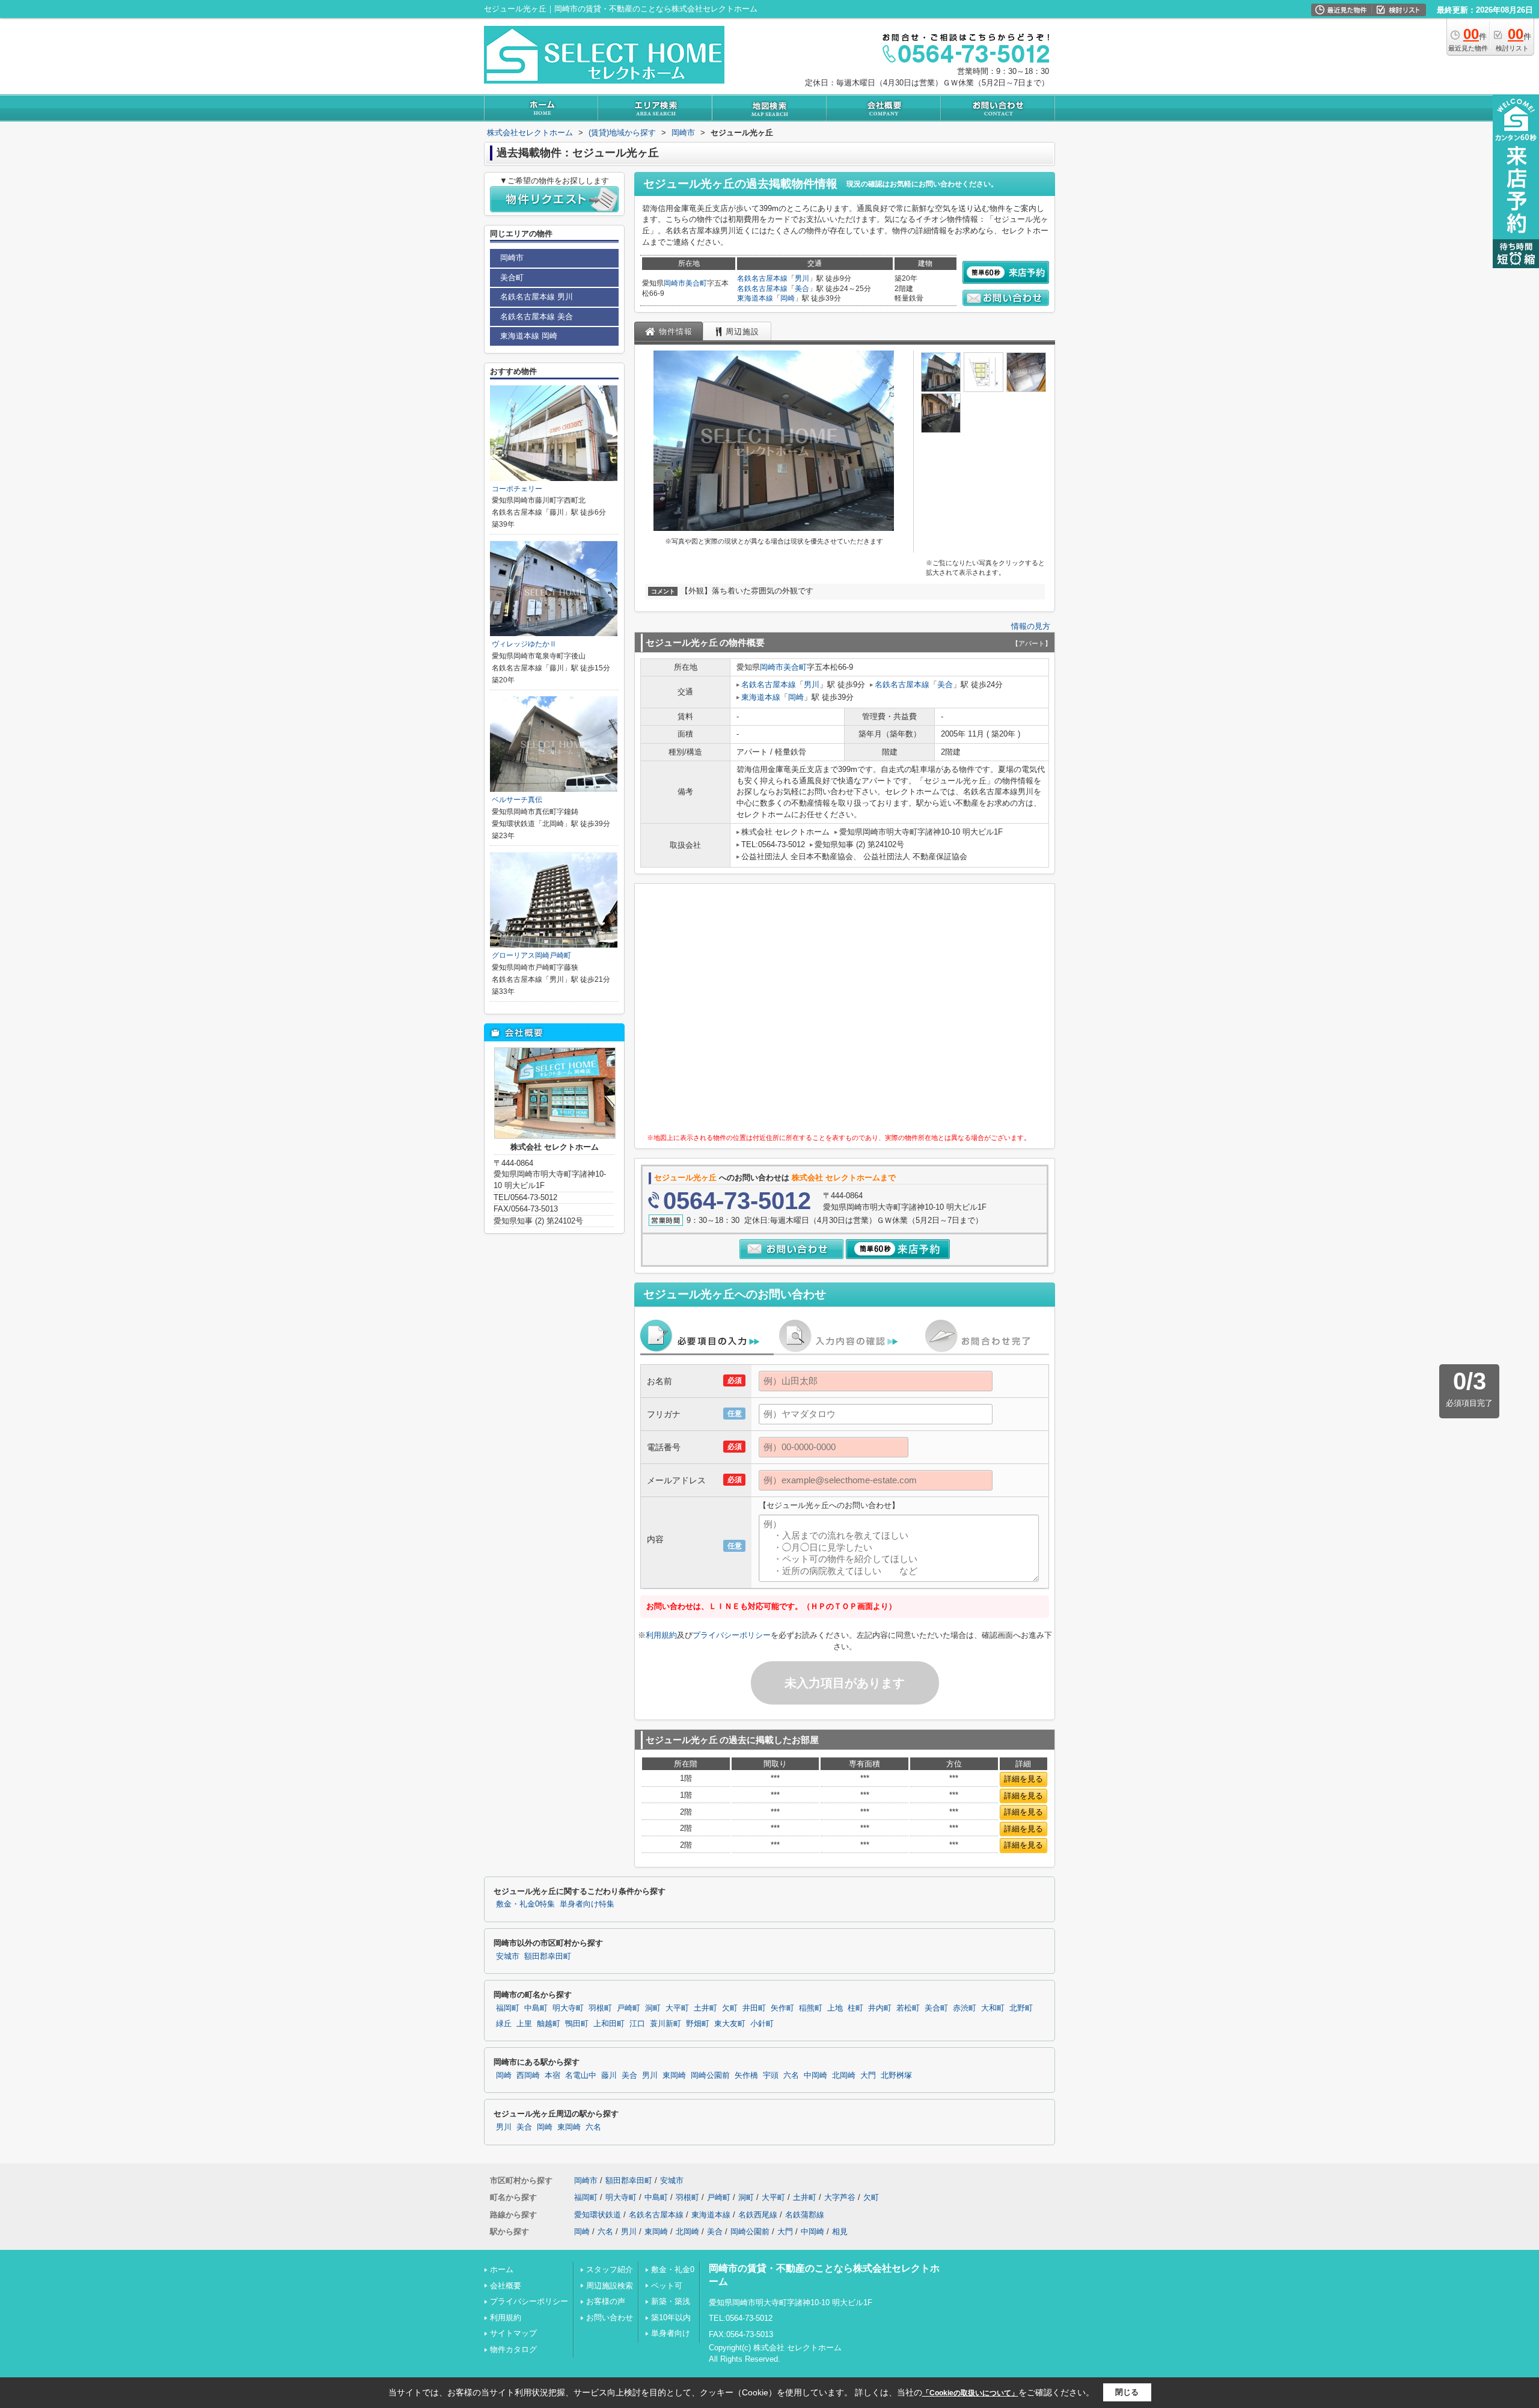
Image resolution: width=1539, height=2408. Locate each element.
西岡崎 (528, 2076)
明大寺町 (568, 2008)
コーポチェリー (517, 489)
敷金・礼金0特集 (525, 1904)
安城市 (508, 1956)
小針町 (762, 2024)
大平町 (677, 2008)
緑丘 (504, 2024)
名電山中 (581, 2076)
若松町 (908, 2008)
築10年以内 (671, 2318)
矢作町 (782, 2008)
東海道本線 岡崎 (529, 336)
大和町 (993, 2008)
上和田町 (609, 2024)
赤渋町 (965, 2008)
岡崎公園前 (710, 2076)
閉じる (1127, 2392)
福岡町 (508, 2008)
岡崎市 (675, 283)
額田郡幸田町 (548, 1956)
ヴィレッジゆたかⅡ (524, 644)
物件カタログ (513, 2349)
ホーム (502, 2269)
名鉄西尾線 (758, 2215)
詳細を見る (1023, 1779)
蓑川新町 (665, 2024)
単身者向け (671, 2333)
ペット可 (667, 2286)
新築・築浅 (671, 2301)
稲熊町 (811, 2008)
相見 (840, 2232)
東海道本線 (755, 298)
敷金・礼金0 (673, 2269)
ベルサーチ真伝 (517, 800)
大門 (868, 2076)
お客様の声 (606, 2301)
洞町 (653, 2008)
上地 (835, 2008)
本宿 (552, 2076)
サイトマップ (513, 2333)
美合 (802, 289)
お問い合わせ (610, 2318)
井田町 (754, 2008)
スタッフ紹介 (610, 2269)
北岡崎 (844, 2076)
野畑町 (698, 2024)
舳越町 (549, 2024)
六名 (791, 2076)
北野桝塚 (896, 2076)
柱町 (855, 2008)
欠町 (730, 2008)
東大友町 (730, 2024)
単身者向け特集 (587, 1904)
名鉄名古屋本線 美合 (537, 317)
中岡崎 (815, 2076)
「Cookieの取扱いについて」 (970, 2393)
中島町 (536, 2008)
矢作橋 (746, 2076)
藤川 (609, 2076)
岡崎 (788, 298)
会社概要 (506, 2286)
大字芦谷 (840, 2197)
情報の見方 (1031, 626)
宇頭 (771, 2076)
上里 (524, 2024)
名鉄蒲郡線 (805, 2215)
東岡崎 (674, 2076)
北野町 (1021, 2008)
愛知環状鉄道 (598, 2215)
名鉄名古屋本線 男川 (537, 297)
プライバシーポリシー (732, 1635)
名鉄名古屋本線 (762, 278)
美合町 (696, 283)
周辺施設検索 (610, 2286)
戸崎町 (629, 2008)
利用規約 (661, 1635)
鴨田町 (577, 2024)
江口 (637, 2024)
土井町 (705, 2008)
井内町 (880, 2008)
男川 (802, 278)
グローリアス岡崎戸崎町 (531, 955)
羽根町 (600, 2008)
